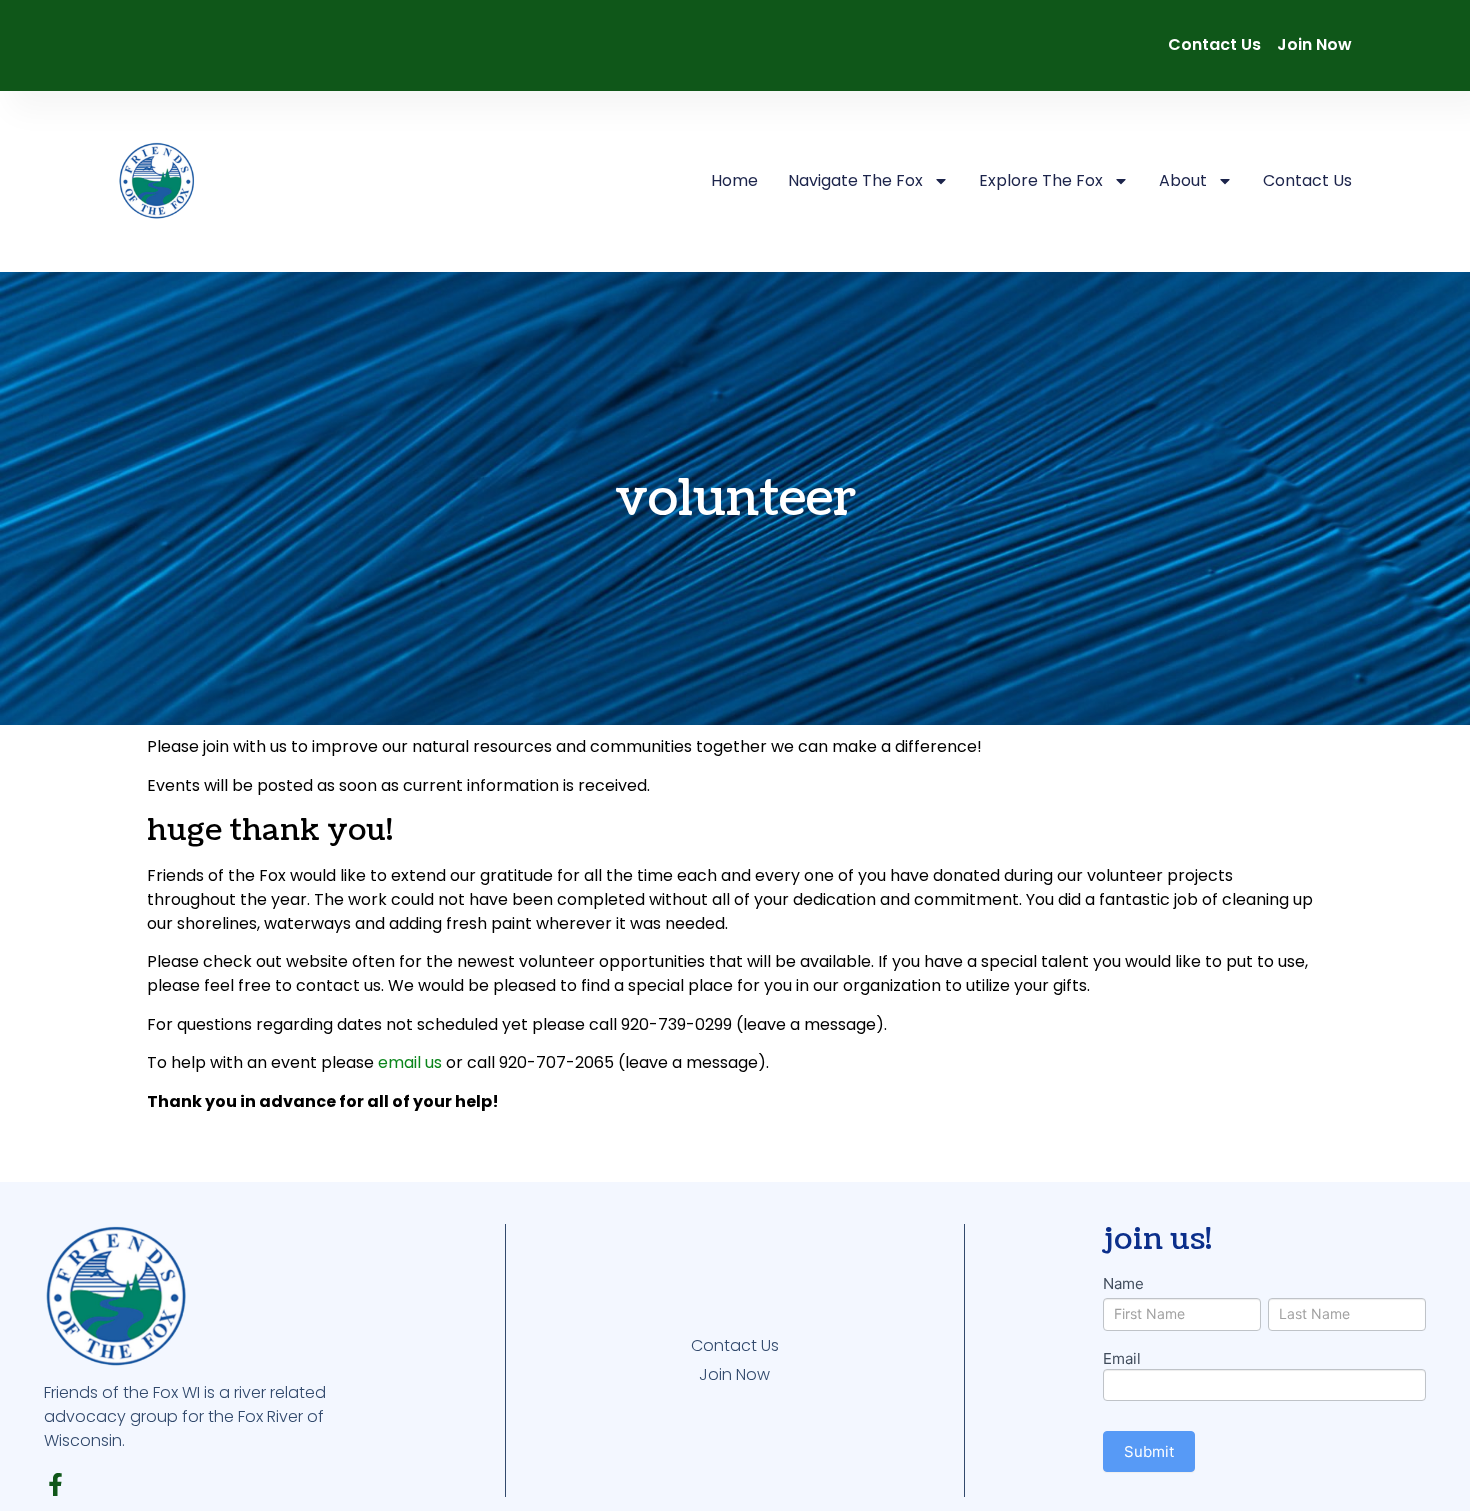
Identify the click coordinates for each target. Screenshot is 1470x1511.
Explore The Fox (1041, 180)
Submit (1149, 1451)
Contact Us (1307, 180)
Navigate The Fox (855, 180)
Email (1122, 1359)
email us (410, 1062)
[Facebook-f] (55, 1484)
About (1183, 180)
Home (734, 180)
